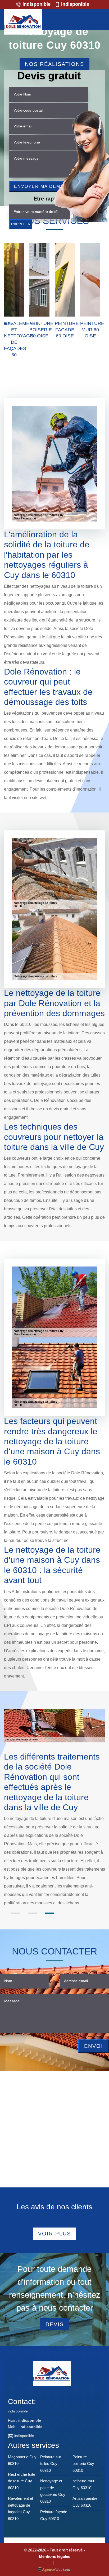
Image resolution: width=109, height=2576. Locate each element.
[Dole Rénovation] (23, 22)
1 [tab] (15, 1913)
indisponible (36, 4)
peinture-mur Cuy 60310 (83, 2484)
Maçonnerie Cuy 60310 (22, 2460)
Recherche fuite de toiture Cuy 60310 (22, 2481)
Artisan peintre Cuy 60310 (85, 2502)
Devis (55, 2324)
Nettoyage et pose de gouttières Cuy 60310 (53, 2491)
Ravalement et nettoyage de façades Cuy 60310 (21, 2508)
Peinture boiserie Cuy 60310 (83, 2464)
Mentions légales (54, 2556)
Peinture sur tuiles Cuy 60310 (51, 2464)
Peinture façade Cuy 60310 (54, 2515)
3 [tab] (50, 1913)
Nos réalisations (54, 64)
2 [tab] (32, 1913)
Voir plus (54, 2234)
